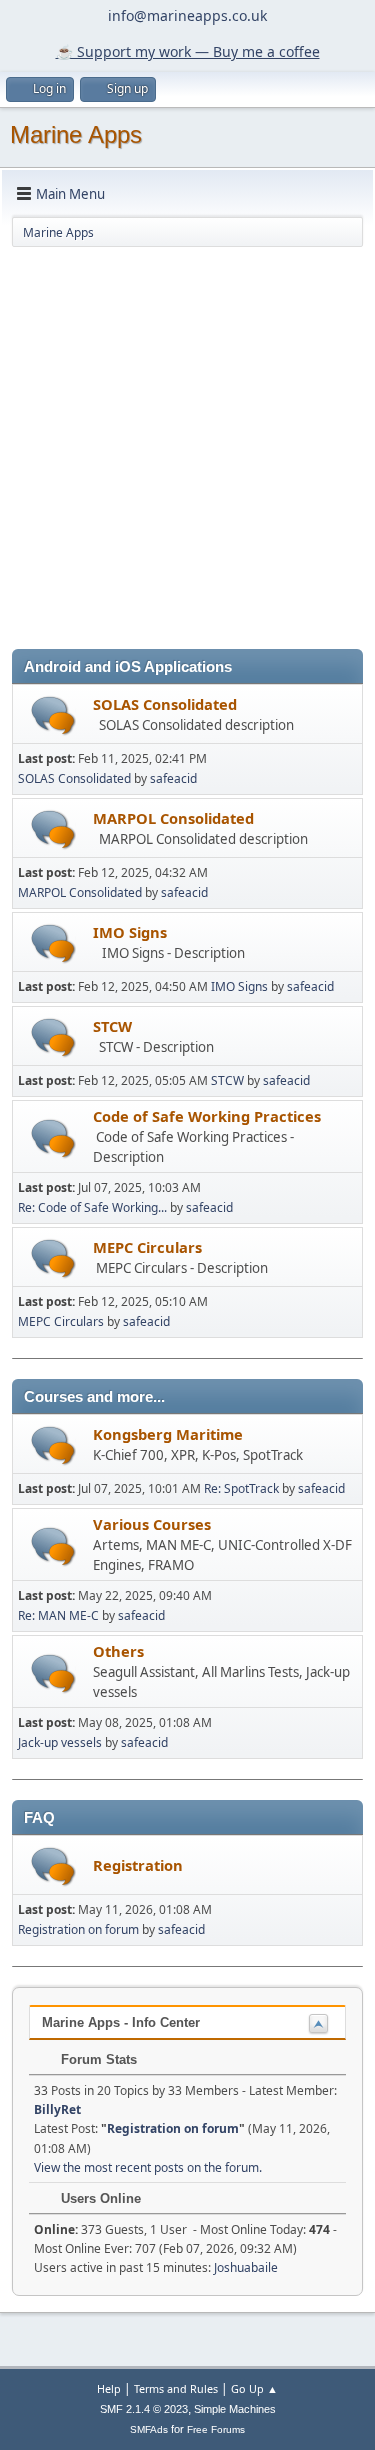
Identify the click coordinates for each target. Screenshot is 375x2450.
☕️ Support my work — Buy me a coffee (188, 51)
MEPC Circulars (147, 1247)
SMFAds (149, 2429)
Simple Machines (235, 2409)
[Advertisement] (187, 451)
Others (118, 1651)
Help (109, 2388)
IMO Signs (130, 932)
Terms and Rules (176, 2388)
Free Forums (216, 2429)
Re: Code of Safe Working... (92, 1207)
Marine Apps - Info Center (121, 2022)
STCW (112, 1026)
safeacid (173, 778)
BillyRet (57, 2109)
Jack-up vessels (60, 1742)
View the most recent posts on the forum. (148, 2167)
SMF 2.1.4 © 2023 (144, 2409)
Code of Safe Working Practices (207, 1116)
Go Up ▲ (254, 2388)
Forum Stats (97, 2059)
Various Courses (152, 1524)
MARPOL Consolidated (173, 818)
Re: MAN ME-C (58, 1615)
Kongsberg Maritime (168, 1434)
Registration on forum (78, 1929)
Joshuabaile (246, 2267)
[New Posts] (53, 715)
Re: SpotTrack (241, 1488)
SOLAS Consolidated (165, 704)
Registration (138, 1865)
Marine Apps (76, 134)
